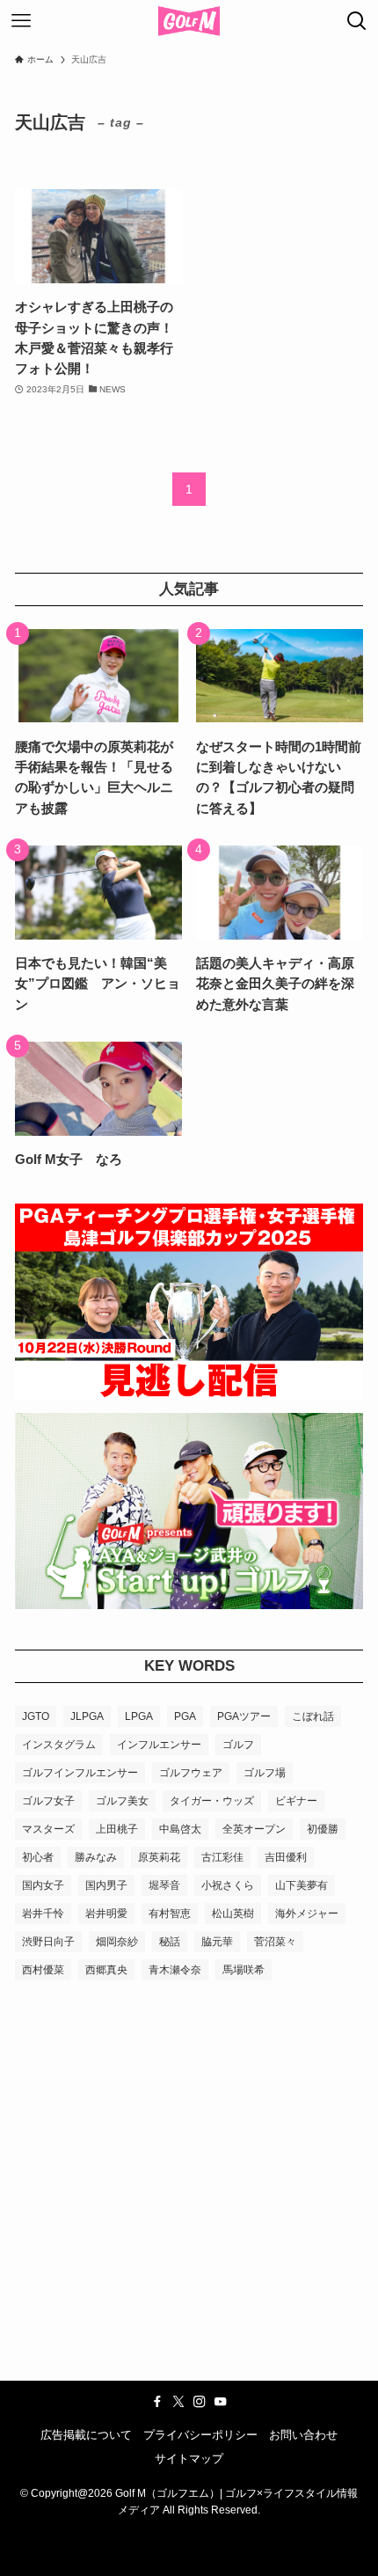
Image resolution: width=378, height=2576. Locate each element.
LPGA (139, 1716)
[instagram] (200, 2402)
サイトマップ (189, 2459)
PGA (185, 1716)
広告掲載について (86, 2435)
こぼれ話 (313, 1716)
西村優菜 (43, 1970)
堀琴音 (164, 1885)
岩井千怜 (43, 1914)
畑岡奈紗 (117, 1942)
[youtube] (221, 2402)
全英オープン (254, 1829)
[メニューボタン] (21, 21)
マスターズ (48, 1829)
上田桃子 (117, 1829)
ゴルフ (238, 1745)
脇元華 (217, 1942)
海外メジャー (307, 1914)
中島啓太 (180, 1829)
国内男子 (106, 1885)
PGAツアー (244, 1716)
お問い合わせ (303, 2435)
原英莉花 (159, 1857)
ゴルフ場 (265, 1773)
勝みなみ (96, 1857)
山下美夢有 (302, 1885)
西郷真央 (106, 1970)
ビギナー (296, 1801)
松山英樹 (233, 1914)
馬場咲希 (244, 1970)
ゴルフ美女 (122, 1801)
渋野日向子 (48, 1942)
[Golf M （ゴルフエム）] (189, 21)
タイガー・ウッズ (212, 1801)
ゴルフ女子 (48, 1801)
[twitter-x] (178, 2402)
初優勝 (323, 1829)
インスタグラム (59, 1745)
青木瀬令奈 (175, 1970)
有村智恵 (170, 1914)
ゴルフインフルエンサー (80, 1773)
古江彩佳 (222, 1857)
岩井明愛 (106, 1914)
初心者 (38, 1857)
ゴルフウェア (191, 1773)
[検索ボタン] (357, 21)
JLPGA (87, 1716)
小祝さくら (228, 1885)
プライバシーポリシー (200, 2435)
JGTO (36, 1716)
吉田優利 (286, 1857)
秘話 (170, 1942)
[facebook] (157, 2402)
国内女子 (43, 1885)
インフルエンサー (159, 1745)
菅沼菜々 (275, 1942)
